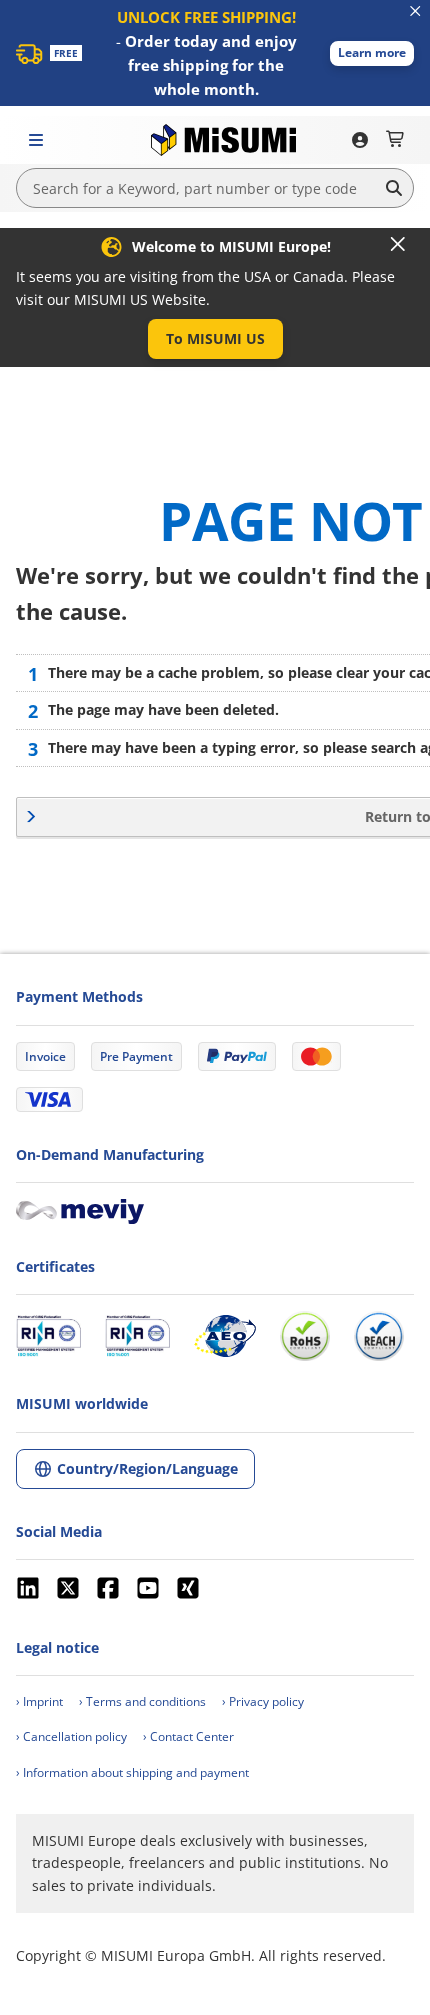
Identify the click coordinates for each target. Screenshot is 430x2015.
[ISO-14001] (137, 1336)
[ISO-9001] (48, 1336)
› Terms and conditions (142, 1701)
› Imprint (39, 1701)
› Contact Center (188, 1736)
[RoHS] (305, 1336)
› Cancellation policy (71, 1736)
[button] (372, 53)
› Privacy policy (263, 1701)
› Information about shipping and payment (132, 1772)
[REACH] (379, 1336)
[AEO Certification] (225, 1336)
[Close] (398, 244)
